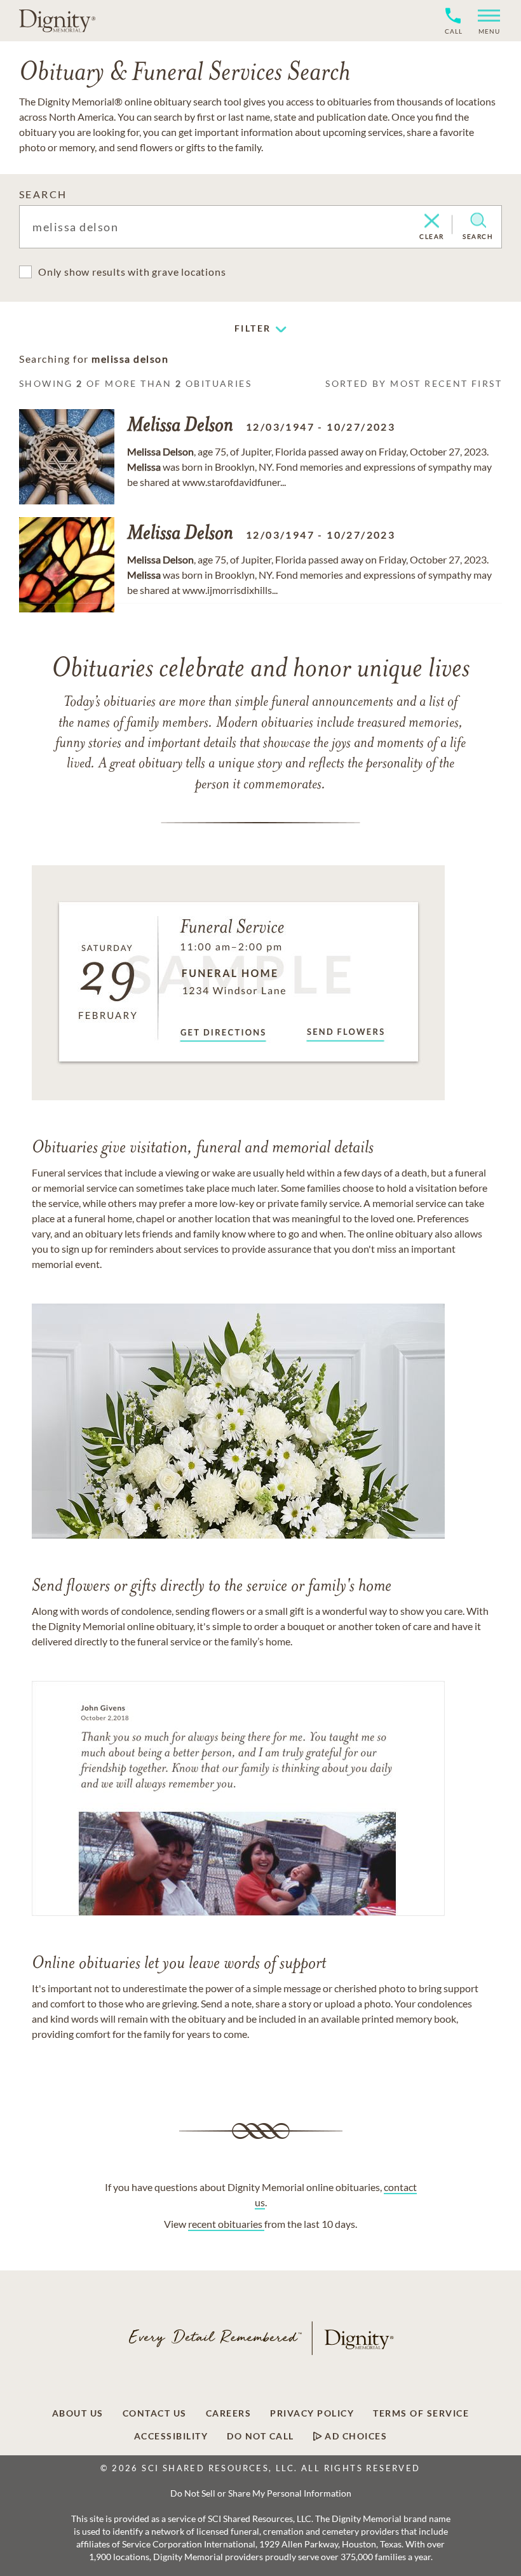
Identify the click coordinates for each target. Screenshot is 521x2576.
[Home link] (57, 20)
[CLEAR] (432, 222)
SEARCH (43, 194)
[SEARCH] (478, 220)
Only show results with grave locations (132, 272)
